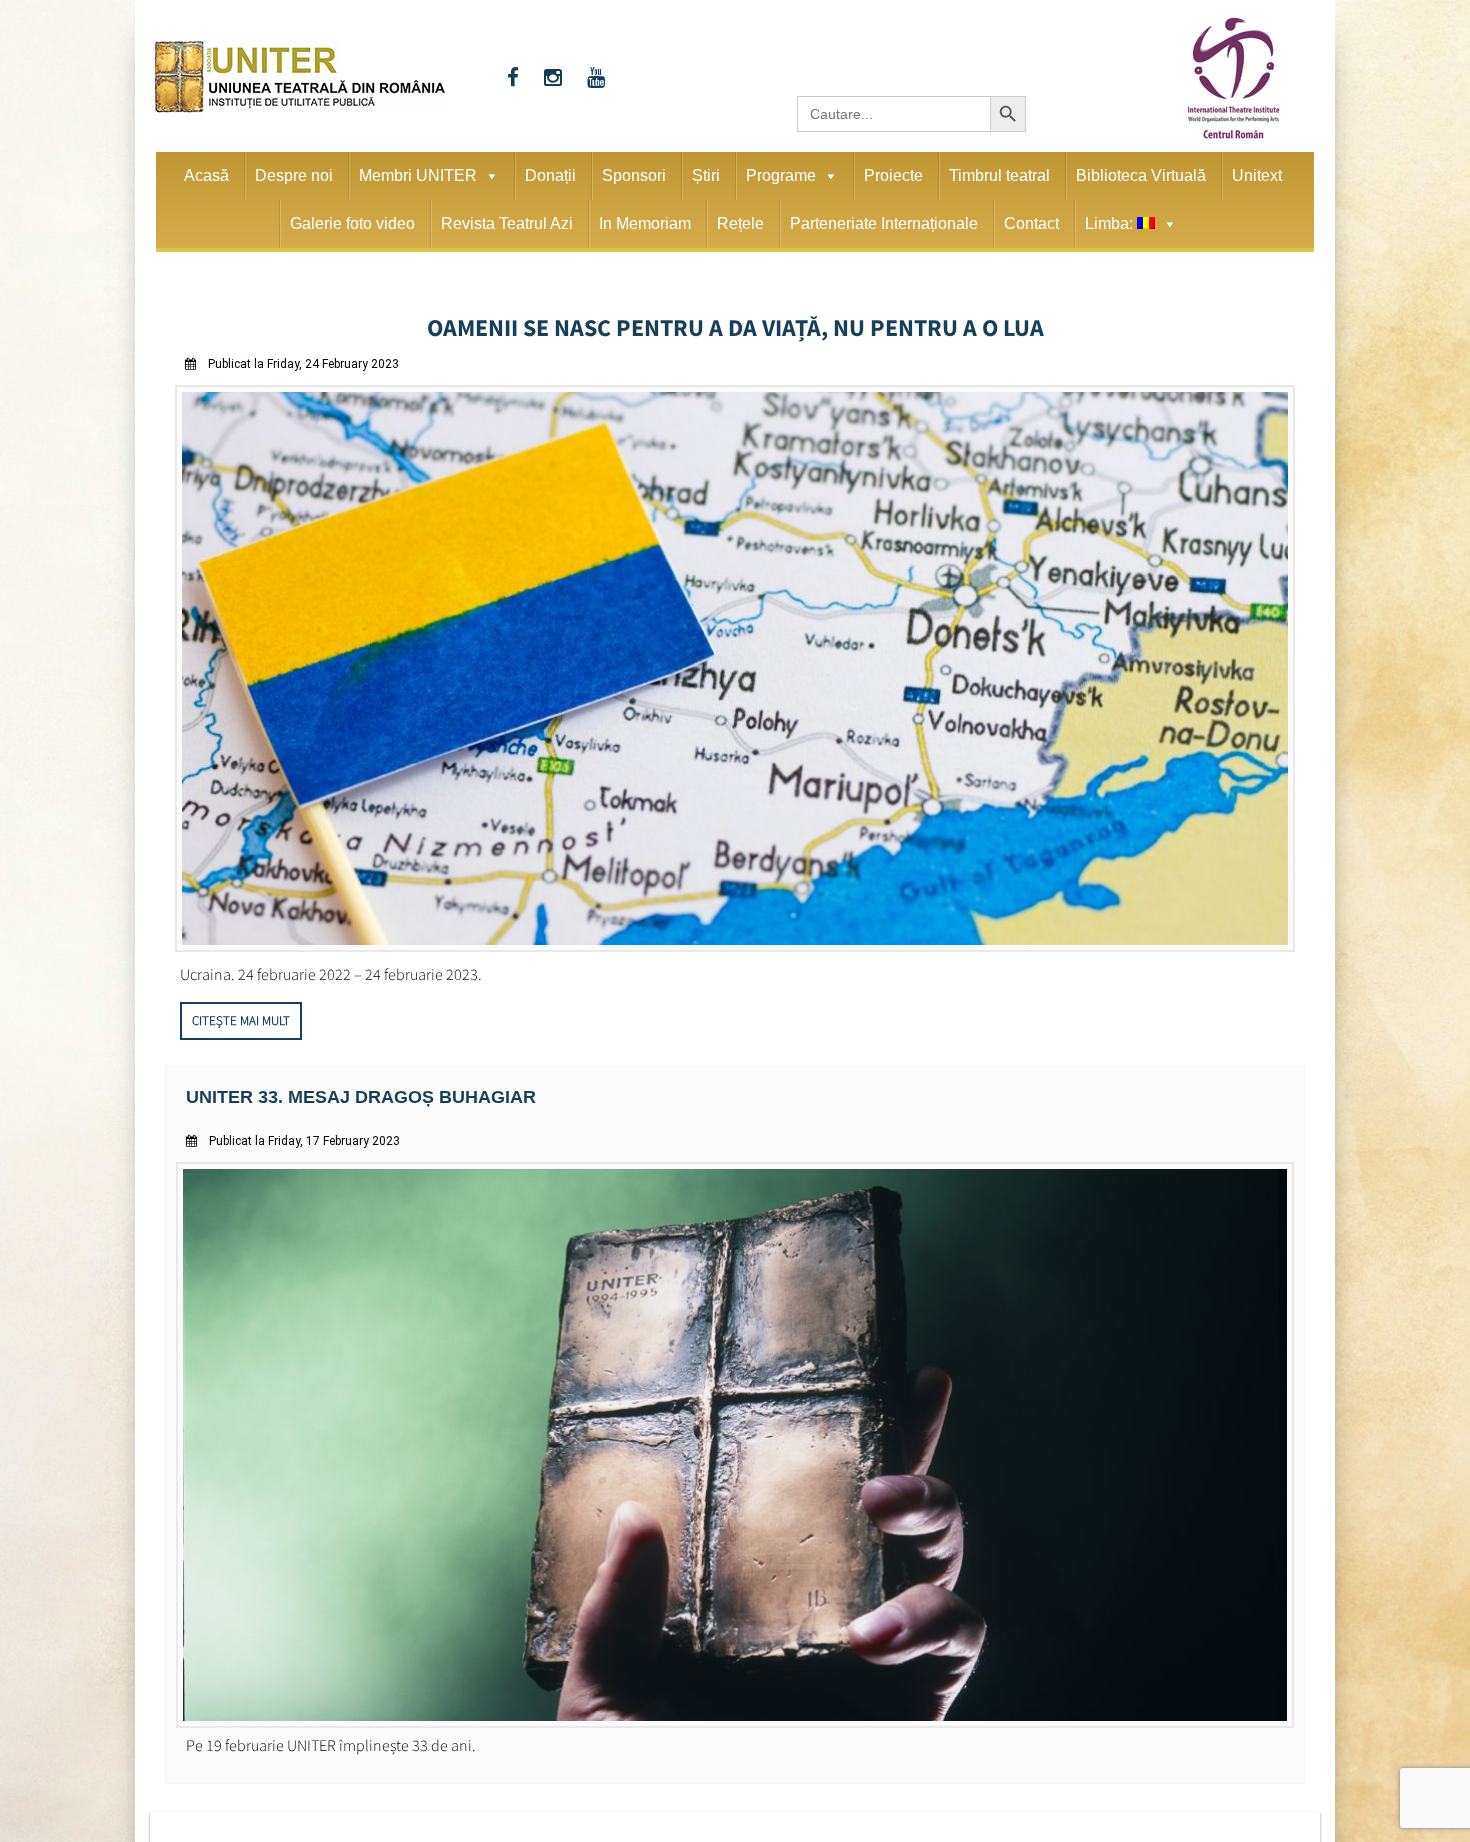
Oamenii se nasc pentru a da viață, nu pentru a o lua (735, 324)
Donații (550, 175)
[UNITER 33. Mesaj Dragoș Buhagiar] (735, 1713)
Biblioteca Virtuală (1141, 175)
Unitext (1257, 175)
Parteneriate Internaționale (884, 223)
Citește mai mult (241, 1014)
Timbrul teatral (999, 175)
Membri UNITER (418, 175)
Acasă (206, 175)
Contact (1031, 223)
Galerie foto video (352, 223)
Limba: (1111, 223)
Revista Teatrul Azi (507, 223)
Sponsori (634, 175)
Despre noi (294, 175)
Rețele (740, 223)
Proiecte (893, 175)
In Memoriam (645, 223)
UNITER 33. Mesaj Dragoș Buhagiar (343, 1089)
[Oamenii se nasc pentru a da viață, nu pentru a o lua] (735, 940)
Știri (706, 175)
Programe (781, 175)
